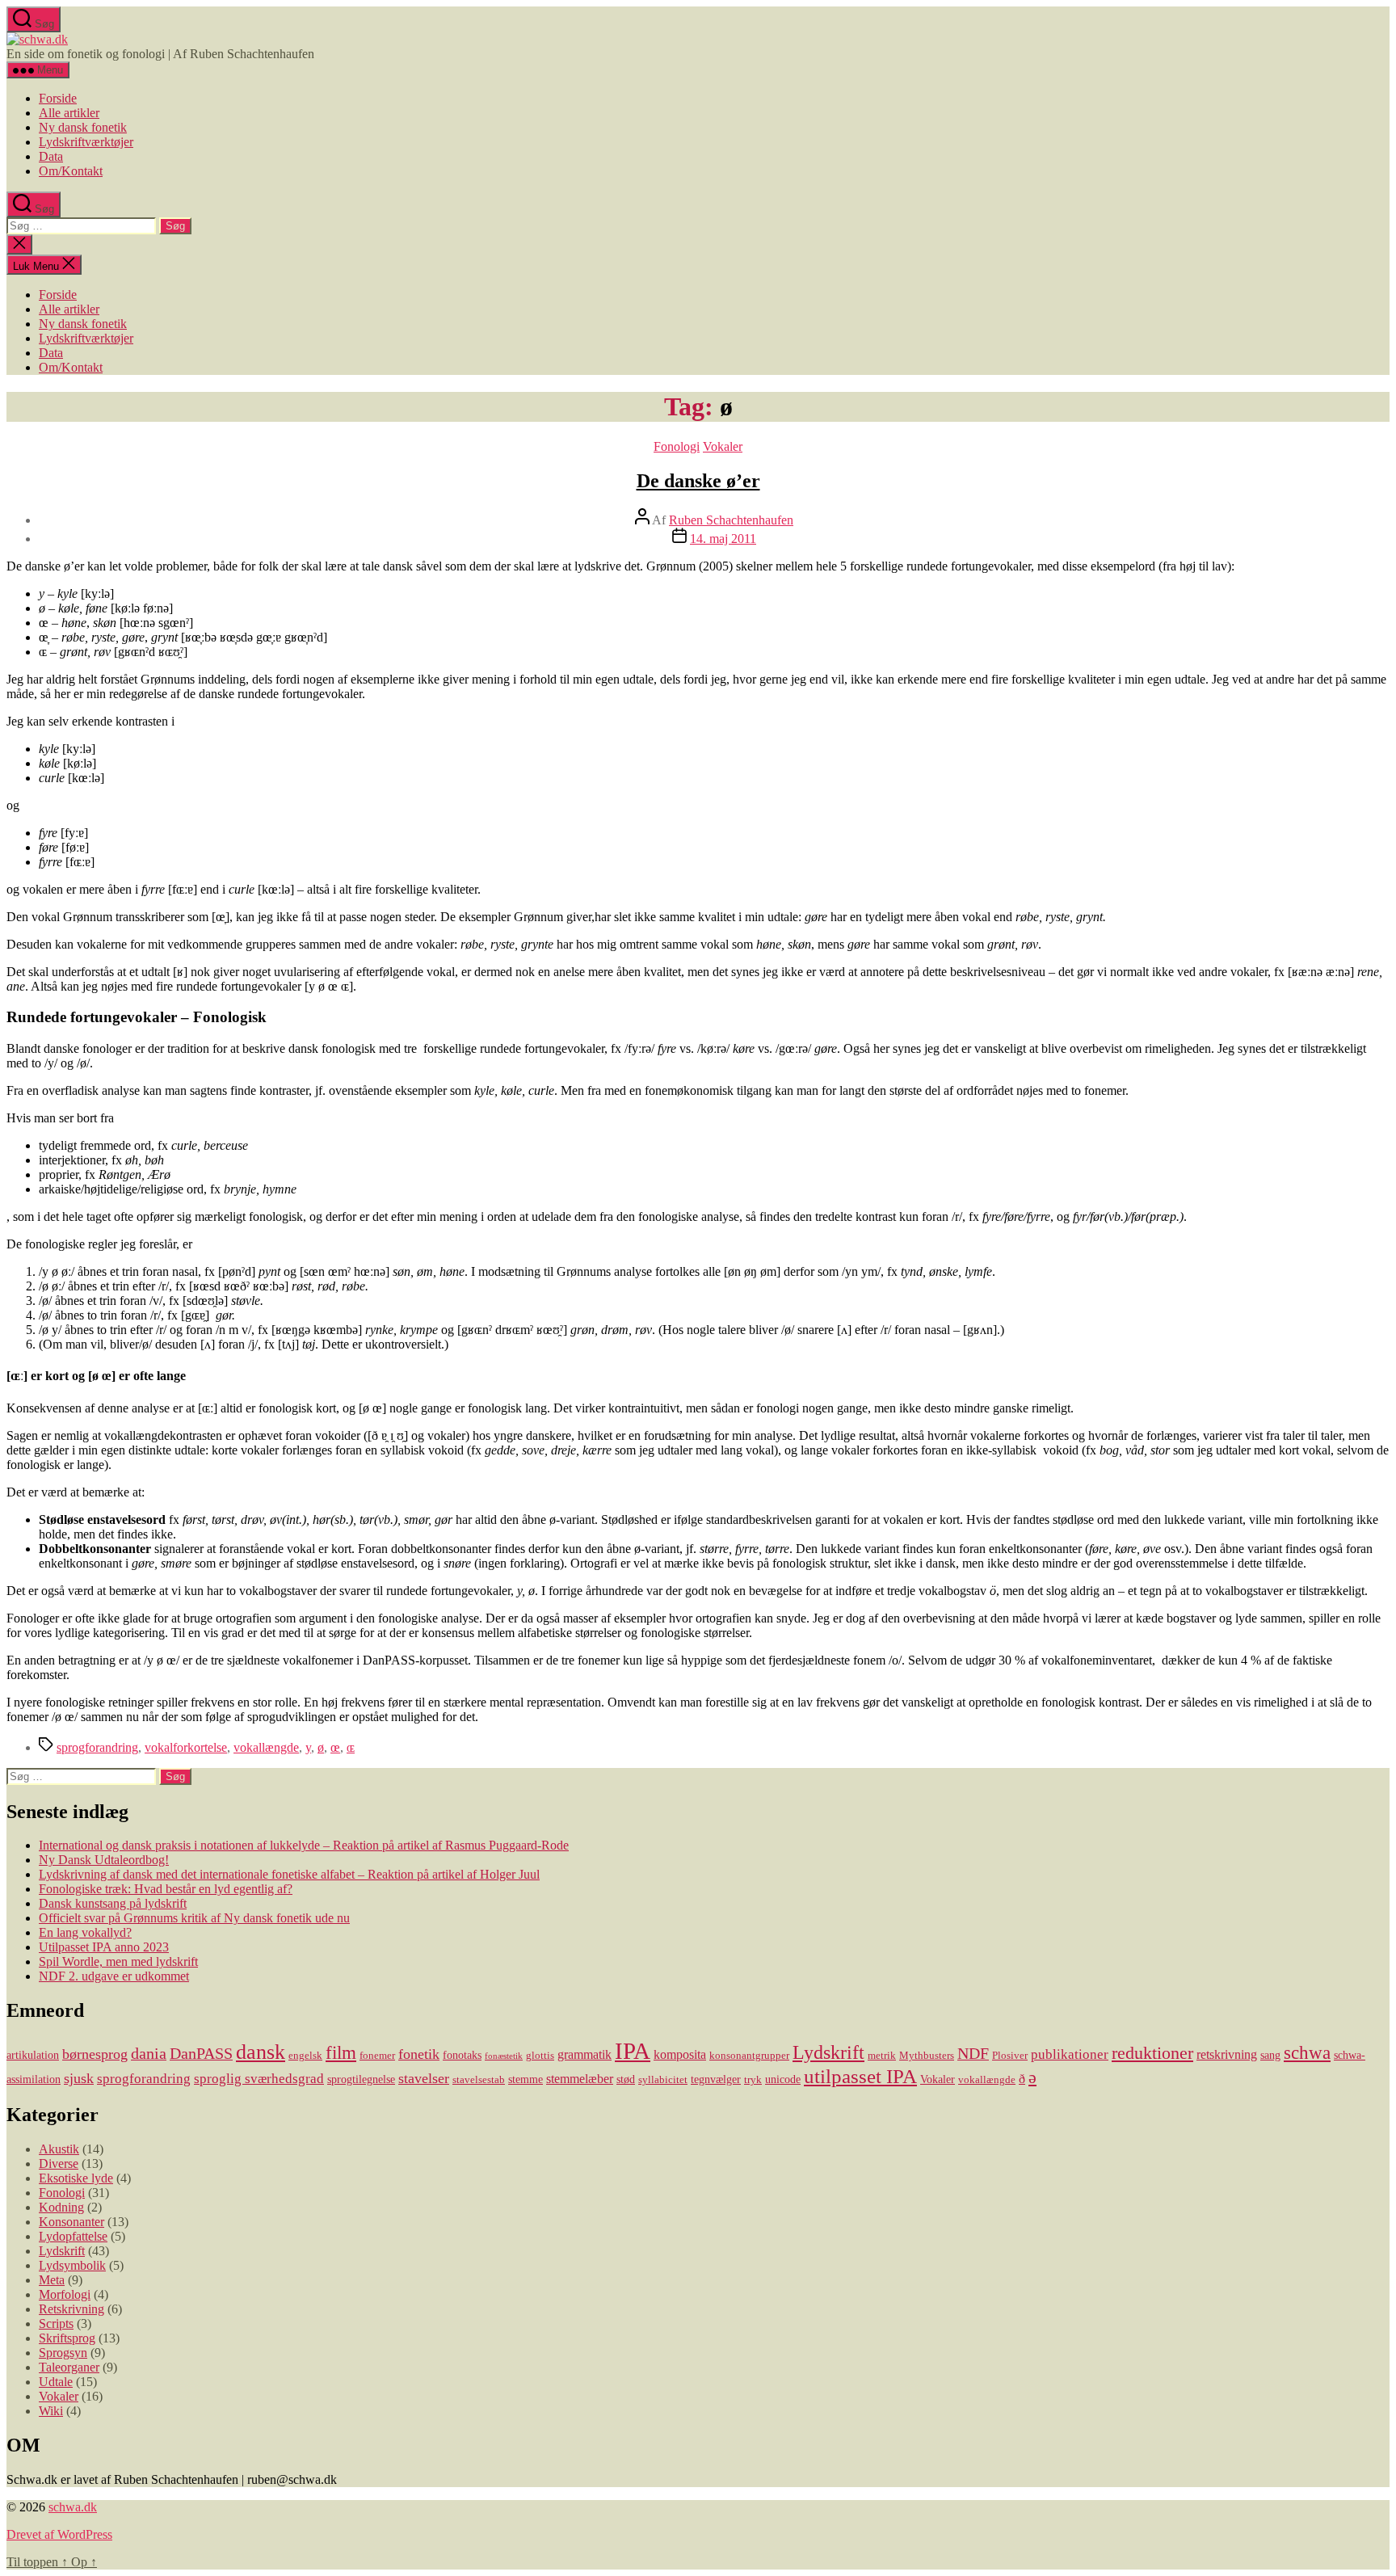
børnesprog (95, 2054)
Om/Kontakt (71, 171)
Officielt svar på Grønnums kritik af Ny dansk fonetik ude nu (194, 1918)
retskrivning (1227, 2054)
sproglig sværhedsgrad (259, 2079)
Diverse (59, 2164)
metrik (882, 2056)
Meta (52, 2280)
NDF (973, 2053)
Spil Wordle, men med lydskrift (118, 1961)
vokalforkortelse (186, 1747)
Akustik (59, 2149)
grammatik (584, 2054)
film (341, 2052)
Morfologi (65, 2294)
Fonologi (677, 446)
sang (1270, 2055)
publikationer (1070, 2054)
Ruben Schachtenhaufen (731, 520)
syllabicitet (663, 2080)
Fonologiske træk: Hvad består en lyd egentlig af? (166, 1889)
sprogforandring (97, 1747)
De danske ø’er (698, 481)
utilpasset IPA (860, 2076)
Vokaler (723, 446)
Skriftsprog (67, 2338)
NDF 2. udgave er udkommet (114, 1976)
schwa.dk (73, 2507)
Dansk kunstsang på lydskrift (113, 1903)
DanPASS (201, 2053)
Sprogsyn (63, 2353)
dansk (261, 2052)
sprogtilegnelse (361, 2079)
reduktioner (1152, 2053)
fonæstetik (504, 2056)
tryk (753, 2080)
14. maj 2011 (723, 539)
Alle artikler (69, 113)
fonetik (419, 2054)
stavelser (424, 2078)
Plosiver (1010, 2056)
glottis (540, 2056)
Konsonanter (71, 2222)
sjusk (79, 2078)
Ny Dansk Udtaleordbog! (104, 1860)
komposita (680, 2054)
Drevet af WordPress (59, 2534)
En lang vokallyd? (85, 1932)
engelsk (305, 2056)
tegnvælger (716, 2079)
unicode (783, 2079)
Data (51, 156)
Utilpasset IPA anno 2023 (104, 1947)
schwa (1307, 2053)
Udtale (56, 2382)
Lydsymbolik (72, 2265)
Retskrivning (71, 2309)
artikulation (33, 2055)
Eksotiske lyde (76, 2178)
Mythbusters (927, 2056)
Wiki (51, 2411)
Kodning (61, 2207)
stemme (526, 2079)
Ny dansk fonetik (83, 127)
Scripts (56, 2323)
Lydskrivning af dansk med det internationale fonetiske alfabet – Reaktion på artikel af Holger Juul (289, 1874)
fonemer (377, 2056)
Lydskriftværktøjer (86, 142)
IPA (633, 2051)
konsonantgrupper (749, 2056)
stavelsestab (479, 2080)
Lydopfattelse (73, 2236)
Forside (58, 98)
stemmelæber (580, 2079)
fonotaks (462, 2055)
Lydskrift (828, 2052)
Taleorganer (69, 2367)
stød (626, 2079)
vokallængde (266, 1747)
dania (149, 2053)
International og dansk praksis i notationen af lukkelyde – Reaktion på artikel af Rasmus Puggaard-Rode (304, 1845)
